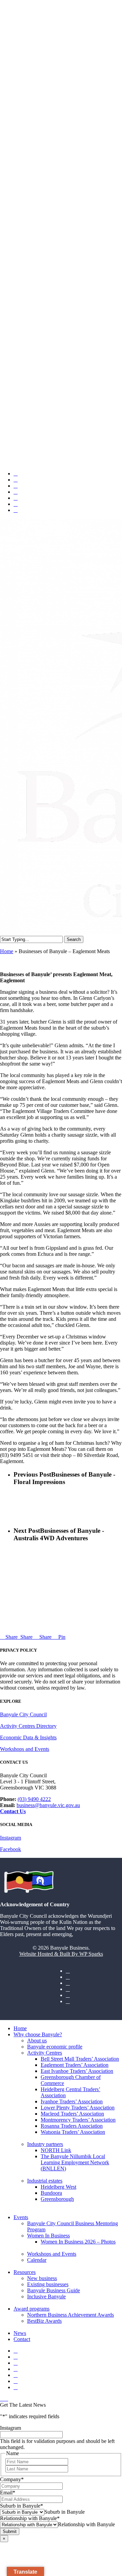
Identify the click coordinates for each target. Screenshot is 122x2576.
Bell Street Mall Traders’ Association (80, 2059)
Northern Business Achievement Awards (70, 2315)
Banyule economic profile (55, 2047)
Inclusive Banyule (46, 2296)
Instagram (11, 1838)
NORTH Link (56, 2150)
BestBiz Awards (44, 2321)
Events (21, 2217)
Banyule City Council (23, 1714)
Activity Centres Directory (28, 1726)
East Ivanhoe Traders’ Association (77, 2071)
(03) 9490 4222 (34, 1799)
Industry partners (45, 2144)
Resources (25, 2272)
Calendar (37, 2260)
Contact (22, 2339)
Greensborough (57, 2199)
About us (37, 2041)
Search (74, 939)
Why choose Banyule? (38, 2034)
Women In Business (48, 2236)
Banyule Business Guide (54, 2290)
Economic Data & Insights (28, 1737)
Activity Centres (45, 2053)
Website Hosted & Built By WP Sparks (61, 1954)
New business (42, 2278)
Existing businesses (48, 2284)
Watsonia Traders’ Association (73, 2132)
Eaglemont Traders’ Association (75, 2065)
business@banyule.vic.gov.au (48, 1805)
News (20, 2333)
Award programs (32, 2309)
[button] (4, 2399)
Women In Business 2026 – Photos (78, 2242)
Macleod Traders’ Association (72, 2114)
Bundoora (51, 2193)
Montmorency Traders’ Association (78, 2120)
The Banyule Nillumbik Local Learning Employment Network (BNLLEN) (75, 2162)
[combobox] (65, 2512)
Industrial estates (45, 2181)
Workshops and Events (25, 1749)
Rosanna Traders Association (72, 2126)
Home (7, 951)
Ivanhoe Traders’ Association (72, 2101)
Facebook (11, 1849)
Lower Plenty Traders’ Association (78, 2108)
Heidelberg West (58, 2187)
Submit (10, 2531)
